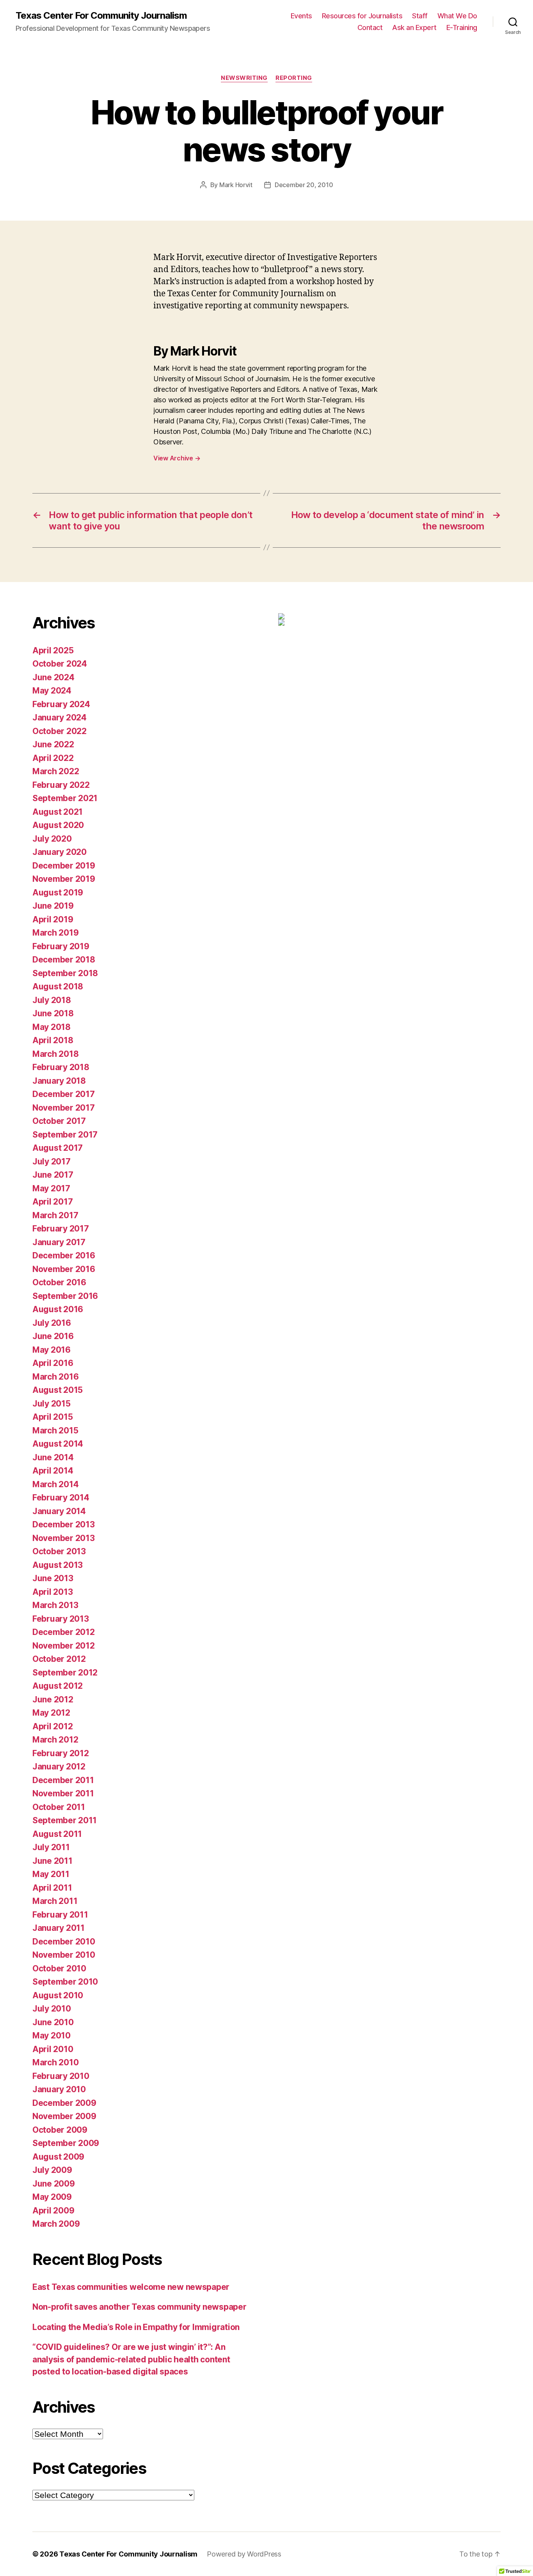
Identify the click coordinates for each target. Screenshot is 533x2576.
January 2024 (60, 717)
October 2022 (60, 731)
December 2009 (64, 2103)
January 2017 (59, 1242)
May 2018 (52, 1027)
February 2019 (61, 946)
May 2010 (52, 2035)
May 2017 (51, 1188)
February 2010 (61, 2076)
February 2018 (61, 1067)
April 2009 (53, 2211)
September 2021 (65, 798)
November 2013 (64, 1538)
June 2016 (53, 1336)
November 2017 (64, 1108)
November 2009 (64, 2116)
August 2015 (58, 1390)
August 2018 (58, 986)
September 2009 (66, 2143)
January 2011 (59, 1928)
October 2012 (59, 1659)
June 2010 (53, 2022)
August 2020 (58, 825)
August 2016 (58, 1309)
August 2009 (58, 2157)
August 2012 (58, 1686)
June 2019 (53, 906)
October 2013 (59, 1551)
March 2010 (55, 2062)
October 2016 (59, 1282)
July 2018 (52, 1000)
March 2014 (55, 1484)
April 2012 (52, 1726)
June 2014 (53, 1457)
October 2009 (60, 2130)
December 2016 (64, 1255)
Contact (370, 27)
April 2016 (53, 1363)
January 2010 (59, 2089)
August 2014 (58, 1444)
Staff (420, 16)
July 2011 (51, 1847)
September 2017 (65, 1135)
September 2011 (65, 1820)
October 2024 (60, 664)
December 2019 (64, 866)
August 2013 (58, 1565)
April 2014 (53, 1471)
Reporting (294, 78)
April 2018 (53, 1040)
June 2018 (53, 1013)
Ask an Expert (414, 27)
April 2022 (53, 758)
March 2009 (56, 2224)
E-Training (462, 27)
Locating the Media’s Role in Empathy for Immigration (136, 2327)
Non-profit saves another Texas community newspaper (139, 2307)
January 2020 (60, 852)
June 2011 (52, 1861)
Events (301, 16)
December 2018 (64, 960)
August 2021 (58, 812)
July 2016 (52, 1323)
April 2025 (53, 650)
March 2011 (55, 1901)
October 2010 (59, 1968)
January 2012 (59, 1767)
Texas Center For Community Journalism (101, 16)
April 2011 (52, 1888)
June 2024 (53, 677)
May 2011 (51, 1874)
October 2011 (59, 1807)
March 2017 (55, 1215)
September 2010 (65, 1982)
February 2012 (61, 1753)
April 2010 (53, 2049)
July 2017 (52, 1161)
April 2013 (52, 1592)
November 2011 (63, 1793)
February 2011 (60, 1915)
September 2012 (65, 1673)
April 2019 (53, 919)
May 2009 (52, 2197)
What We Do (457, 16)
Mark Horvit (236, 185)
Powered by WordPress (244, 2554)
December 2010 (64, 1942)
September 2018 (65, 973)
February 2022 (61, 785)
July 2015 (52, 1404)
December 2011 (63, 1780)
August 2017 (58, 1148)
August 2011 (57, 1834)
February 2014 (61, 1498)
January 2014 (59, 1511)
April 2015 (52, 1417)
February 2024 (61, 704)
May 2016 (52, 1350)
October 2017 (59, 1121)
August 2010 (58, 1995)
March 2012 (55, 1740)
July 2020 (52, 839)
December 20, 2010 (304, 185)
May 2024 (52, 691)
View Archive (177, 458)
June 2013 (53, 1578)
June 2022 (53, 744)
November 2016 (64, 1269)
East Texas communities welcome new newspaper (131, 2287)
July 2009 (52, 2170)
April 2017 (52, 1202)
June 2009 (54, 2184)
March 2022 (56, 771)
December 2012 (64, 1632)
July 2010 (52, 2009)
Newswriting (244, 78)
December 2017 (64, 1094)
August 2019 (58, 893)
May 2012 (51, 1713)
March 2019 (55, 933)
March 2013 (55, 1605)
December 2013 (64, 1524)
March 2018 (55, 1054)
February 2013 (61, 1619)
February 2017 (61, 1229)
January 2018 (59, 1081)
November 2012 (64, 1646)
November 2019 (64, 879)
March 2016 (55, 1377)
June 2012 (53, 1699)
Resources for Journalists (362, 16)
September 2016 (65, 1296)
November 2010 (64, 1955)
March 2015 (55, 1430)
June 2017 (53, 1175)
